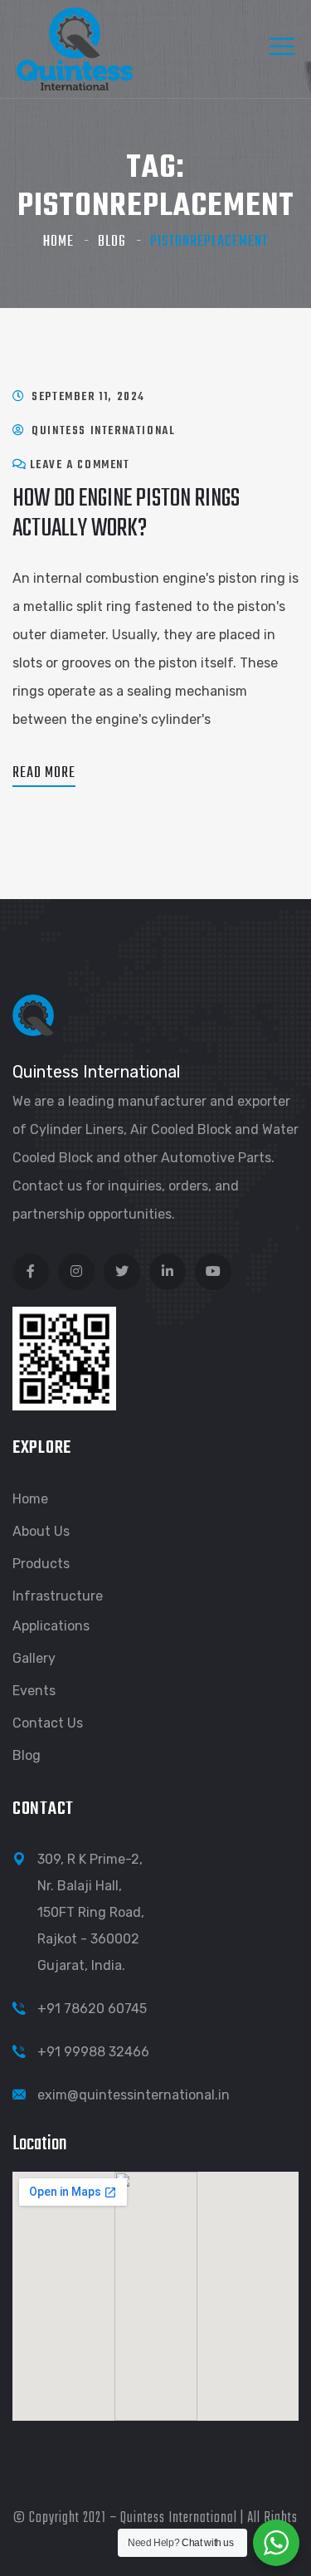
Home (58, 242)
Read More (44, 773)
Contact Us (48, 1723)
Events (34, 1691)
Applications (51, 1626)
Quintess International (103, 431)
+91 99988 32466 (93, 2052)
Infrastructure (58, 1596)
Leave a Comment (80, 465)
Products (41, 1564)
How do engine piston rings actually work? (126, 513)
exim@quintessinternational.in (134, 2095)
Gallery (34, 1658)
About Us (41, 1531)
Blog (112, 242)
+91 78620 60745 (92, 2009)
